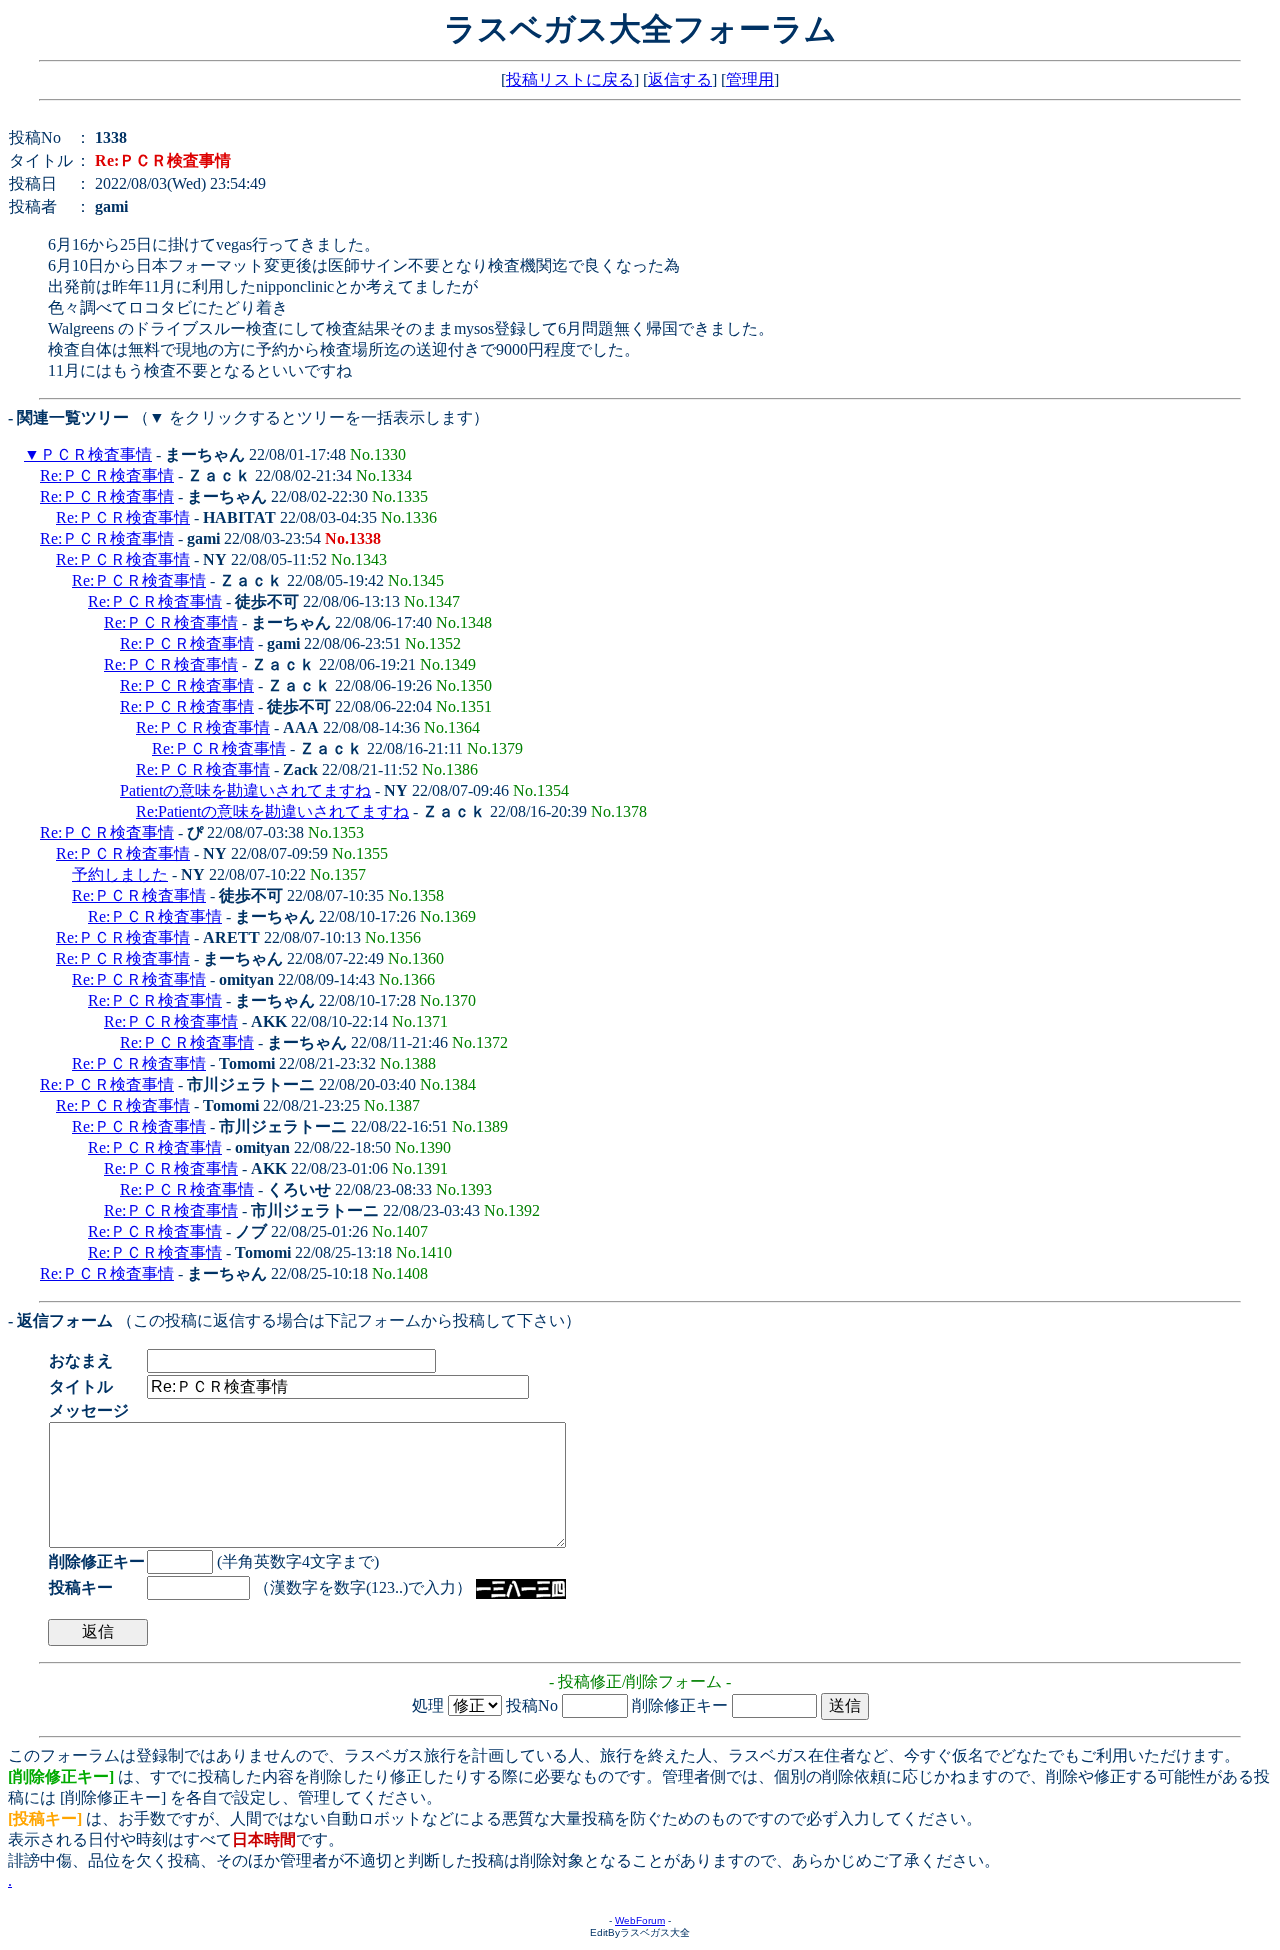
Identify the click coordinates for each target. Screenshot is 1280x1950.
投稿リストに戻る (570, 79)
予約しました (120, 874)
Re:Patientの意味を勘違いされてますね (272, 811)
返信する (680, 79)
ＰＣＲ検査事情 (96, 454)
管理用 (750, 79)
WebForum (640, 1920)
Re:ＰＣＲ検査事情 (107, 475)
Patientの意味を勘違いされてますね (245, 790)
